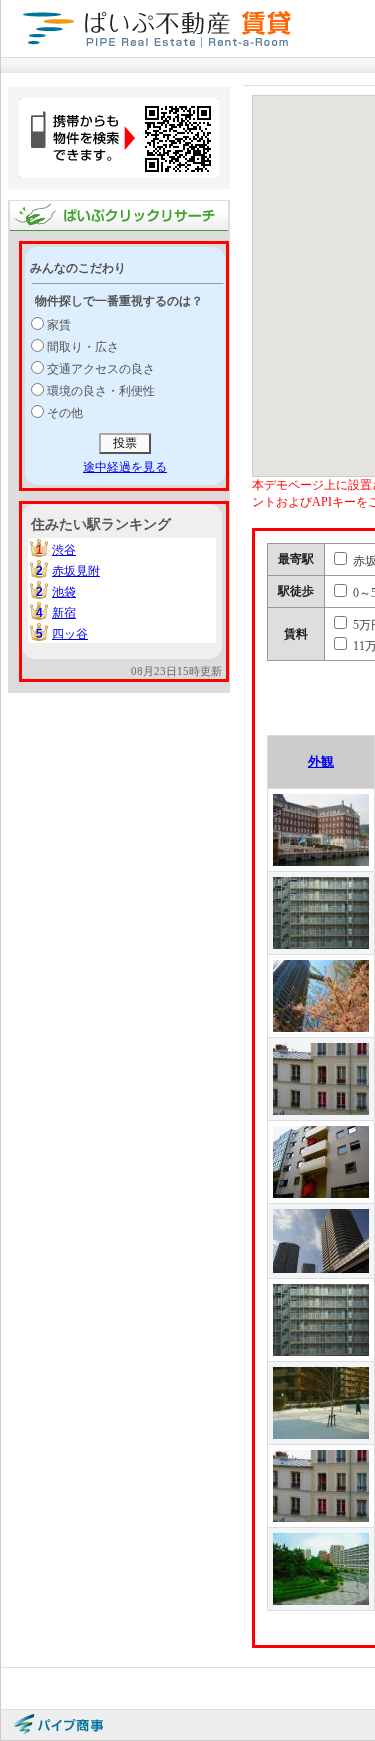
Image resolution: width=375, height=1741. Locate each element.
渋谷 (64, 550)
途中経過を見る (125, 467)
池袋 (64, 592)
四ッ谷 (70, 634)
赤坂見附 (76, 571)
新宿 (64, 613)
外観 (321, 761)
